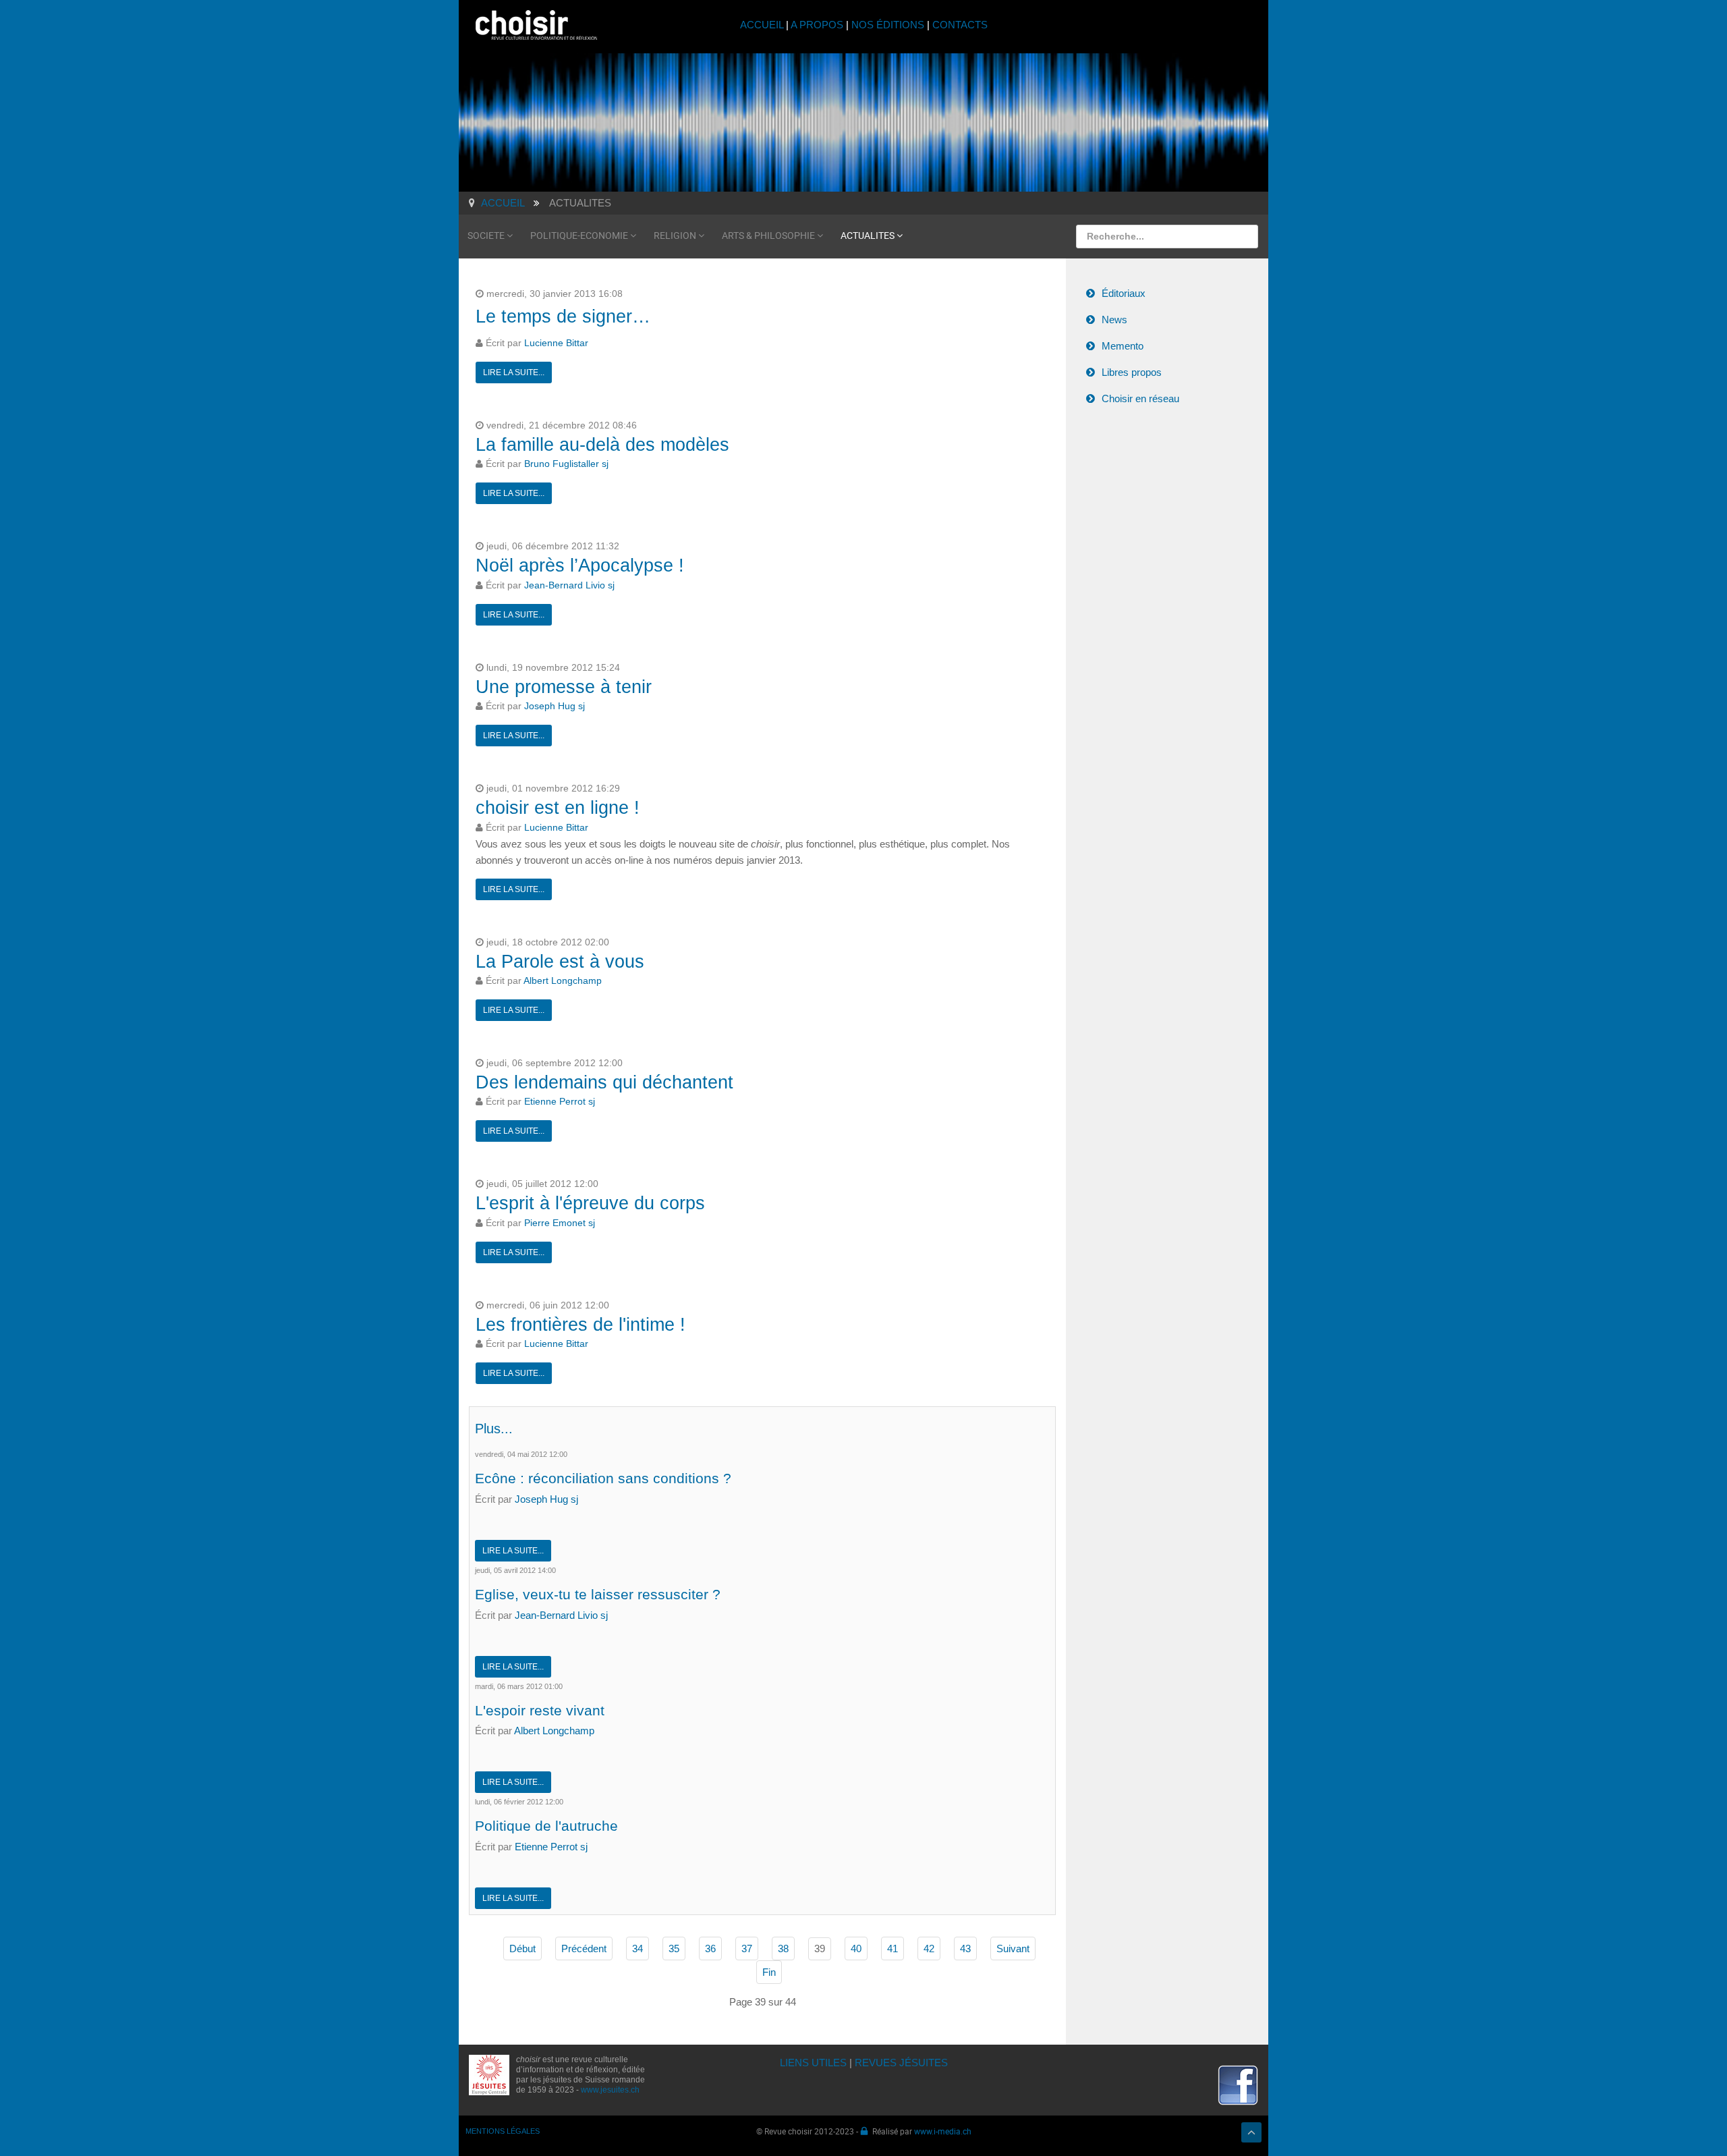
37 (747, 1948)
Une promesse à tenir (564, 687)
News (1114, 320)
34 (638, 1948)
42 (929, 1948)
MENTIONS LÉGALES (503, 2131)
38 (783, 1948)
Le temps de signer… (563, 316)
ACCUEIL (763, 25)
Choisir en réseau (1140, 398)
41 (893, 1948)
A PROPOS (817, 25)
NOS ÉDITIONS (888, 25)
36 (710, 1948)
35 (674, 1948)
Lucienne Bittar (556, 343)
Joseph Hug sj (555, 706)
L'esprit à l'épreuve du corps (590, 1203)
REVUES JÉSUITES (901, 2063)
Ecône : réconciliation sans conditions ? (603, 1478)
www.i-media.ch (943, 2131)
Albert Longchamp (563, 981)
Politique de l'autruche (546, 1826)
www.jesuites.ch (610, 2090)
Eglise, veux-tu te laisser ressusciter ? (598, 1594)
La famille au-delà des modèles (602, 445)
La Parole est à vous (560, 962)
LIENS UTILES (813, 2063)
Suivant (1013, 1948)
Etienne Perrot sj (560, 1102)
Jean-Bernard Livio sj (569, 585)
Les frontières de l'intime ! (581, 1325)
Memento (1123, 346)
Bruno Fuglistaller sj (566, 464)
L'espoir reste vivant (540, 1710)
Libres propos (1132, 372)
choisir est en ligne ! (558, 808)
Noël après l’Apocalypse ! (580, 565)
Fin (769, 1972)
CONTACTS (960, 25)
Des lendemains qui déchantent (604, 1082)
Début (522, 1948)
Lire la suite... (514, 372)
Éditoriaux (1124, 293)
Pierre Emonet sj (560, 1223)
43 (965, 1948)
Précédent (584, 1948)
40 (856, 1948)
